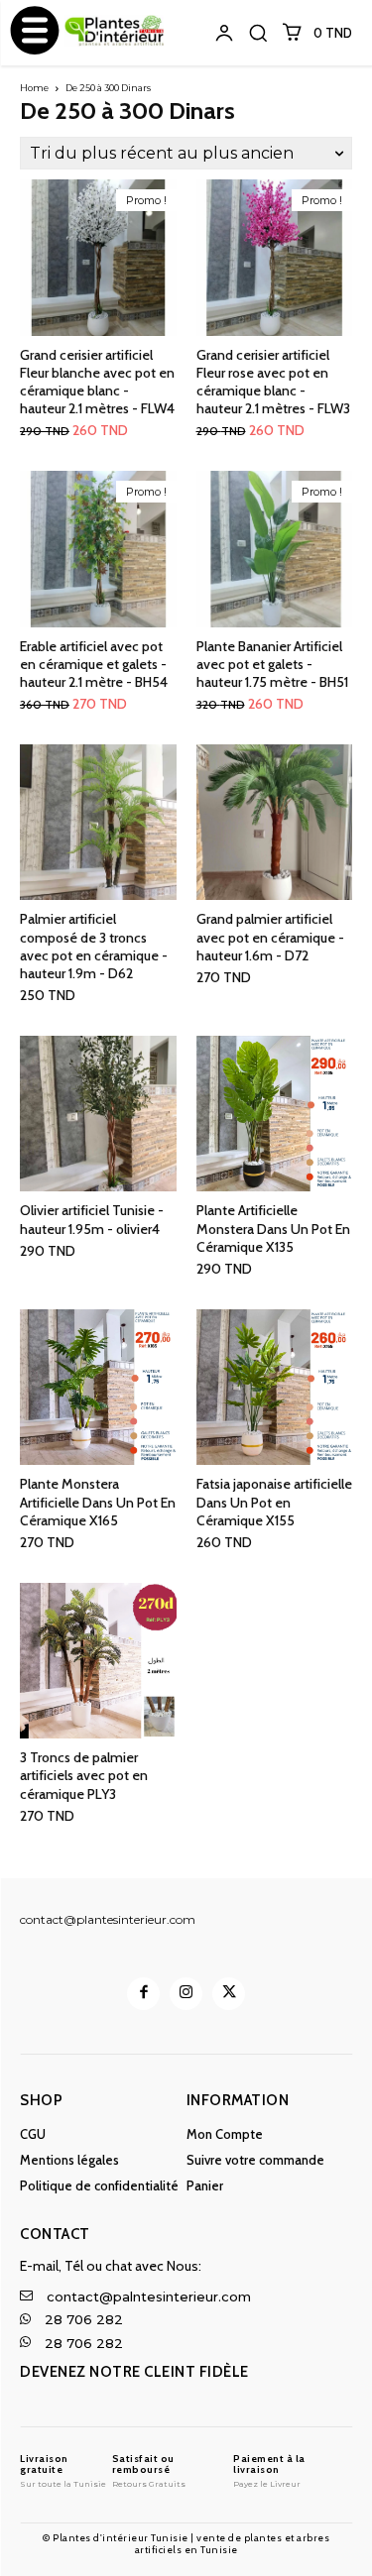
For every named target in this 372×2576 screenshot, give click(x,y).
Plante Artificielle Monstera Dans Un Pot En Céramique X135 (273, 1228)
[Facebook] (143, 1994)
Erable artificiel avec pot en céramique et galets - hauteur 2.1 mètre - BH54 (94, 664)
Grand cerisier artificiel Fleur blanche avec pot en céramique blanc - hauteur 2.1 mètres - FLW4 (97, 382)
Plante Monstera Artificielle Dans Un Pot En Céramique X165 (98, 1502)
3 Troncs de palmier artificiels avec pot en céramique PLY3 (84, 1775)
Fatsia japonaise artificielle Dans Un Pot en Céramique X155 (274, 1502)
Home (34, 88)
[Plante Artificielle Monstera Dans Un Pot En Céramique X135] (275, 1114)
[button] (258, 33)
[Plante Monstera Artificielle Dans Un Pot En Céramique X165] (98, 1388)
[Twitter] (229, 1994)
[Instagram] (186, 1994)
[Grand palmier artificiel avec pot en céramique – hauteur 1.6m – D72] (275, 823)
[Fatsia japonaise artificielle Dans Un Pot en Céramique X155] (275, 1388)
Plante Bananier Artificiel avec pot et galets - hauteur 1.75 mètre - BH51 (272, 664)
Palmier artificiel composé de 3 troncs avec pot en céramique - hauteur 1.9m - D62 (94, 946)
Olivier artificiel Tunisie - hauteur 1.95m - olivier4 (92, 1219)
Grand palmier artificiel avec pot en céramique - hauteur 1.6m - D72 (270, 937)
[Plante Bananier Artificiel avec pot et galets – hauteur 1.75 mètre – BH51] (275, 549)
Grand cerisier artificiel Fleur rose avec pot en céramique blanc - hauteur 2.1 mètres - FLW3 (273, 382)
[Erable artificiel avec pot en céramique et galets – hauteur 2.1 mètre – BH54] (98, 549)
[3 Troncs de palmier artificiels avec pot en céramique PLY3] (98, 1661)
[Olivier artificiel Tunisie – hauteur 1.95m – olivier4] (98, 1114)
